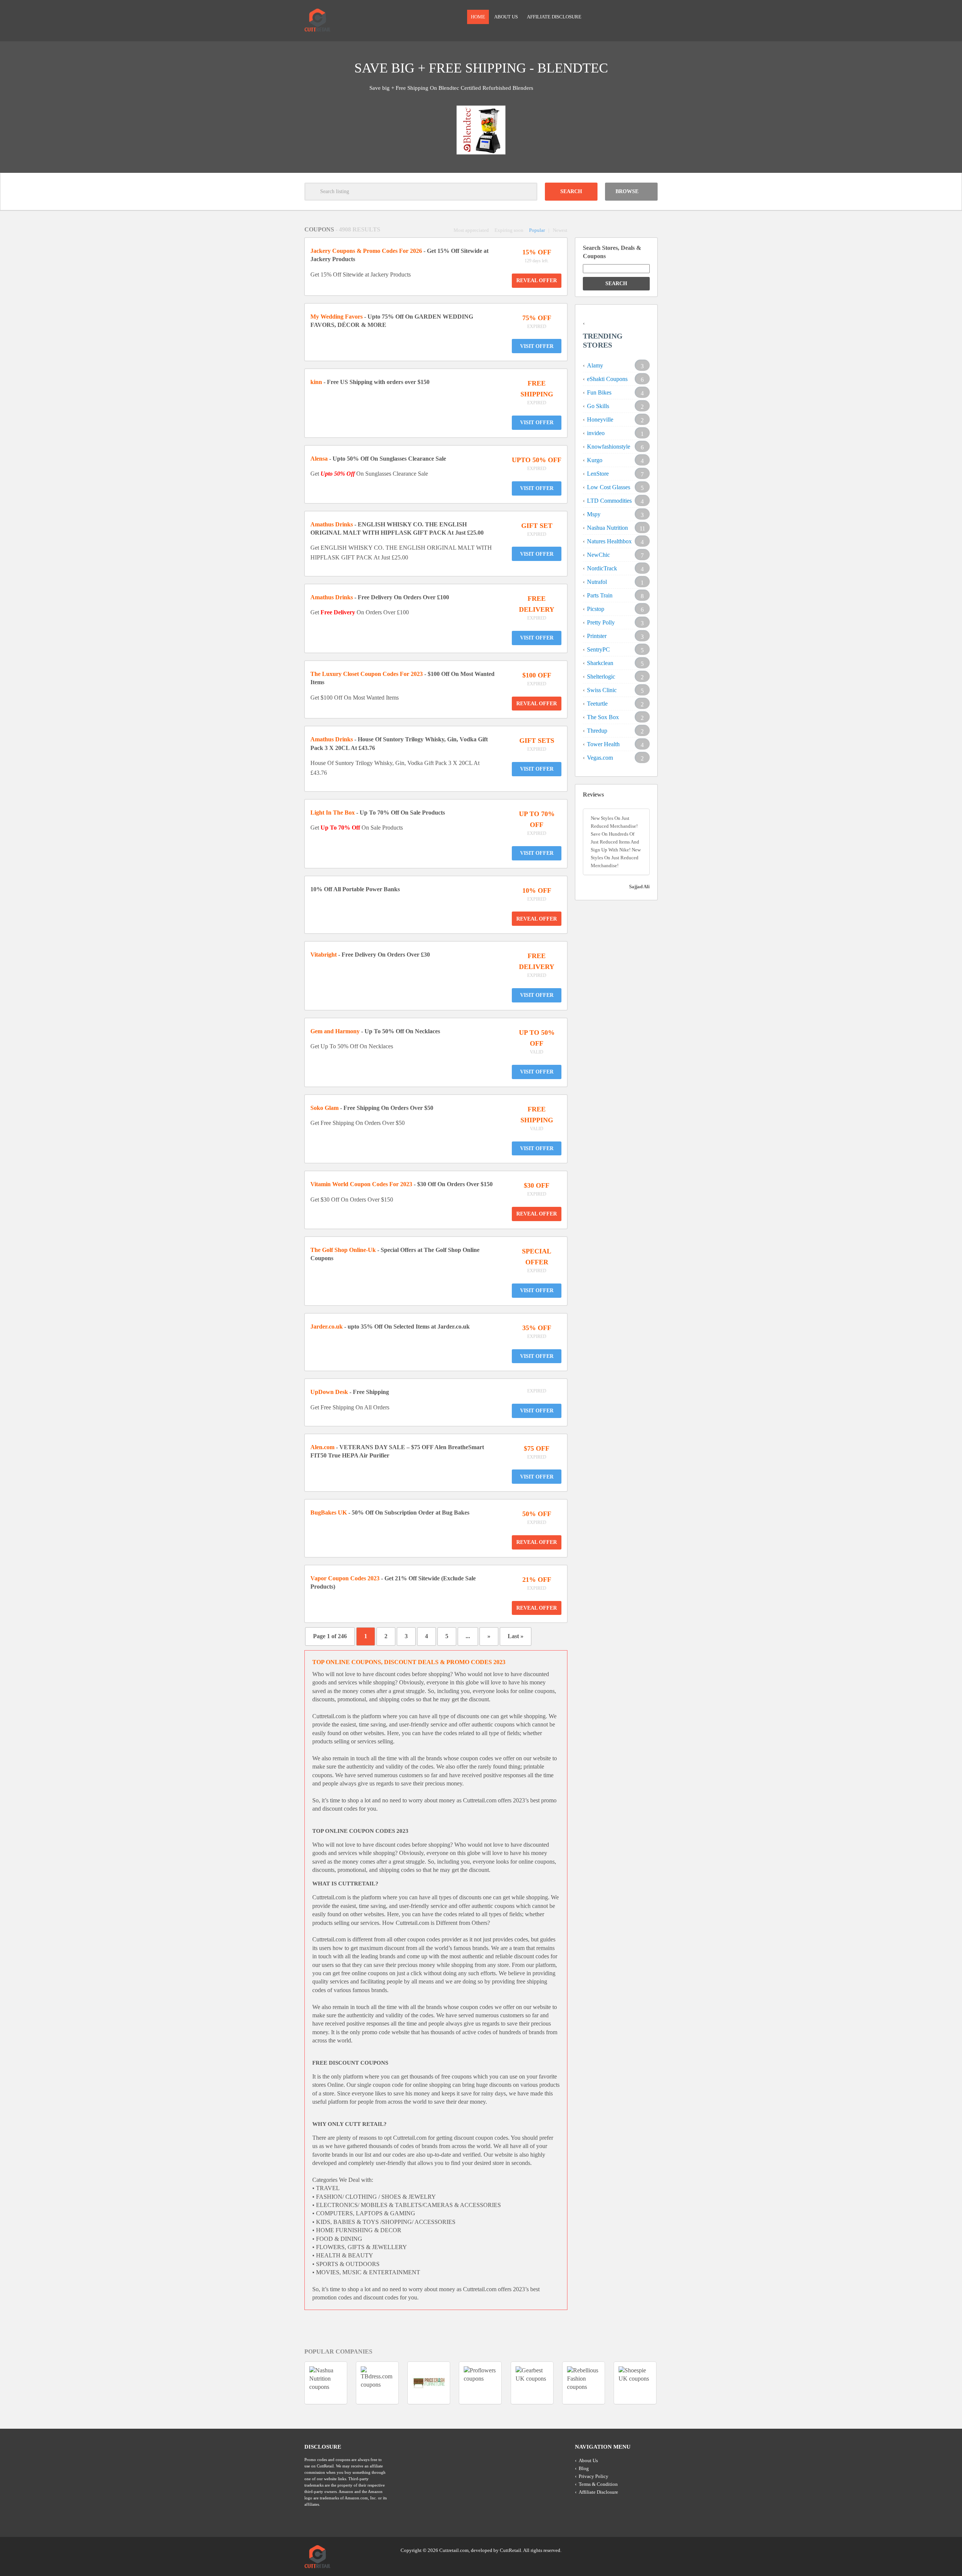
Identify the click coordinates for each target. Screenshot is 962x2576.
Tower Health (603, 744)
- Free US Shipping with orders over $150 (370, 382)
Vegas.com (600, 758)
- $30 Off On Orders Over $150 (402, 1184)
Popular (537, 230)
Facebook (651, 2550)
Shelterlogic (601, 677)
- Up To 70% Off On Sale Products (378, 813)
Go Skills (598, 406)
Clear (528, 192)
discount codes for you (390, 2297)
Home (478, 17)
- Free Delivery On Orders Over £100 (380, 597)
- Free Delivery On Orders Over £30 (370, 955)
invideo (596, 433)
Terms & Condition (598, 2484)
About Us (506, 17)
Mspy (594, 514)
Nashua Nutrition (607, 528)
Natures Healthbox (609, 541)
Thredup (597, 731)
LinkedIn (637, 2550)
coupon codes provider (434, 1939)
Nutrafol (597, 582)
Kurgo (595, 460)
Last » (516, 1636)
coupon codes (477, 1758)
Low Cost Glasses (609, 487)
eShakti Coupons (607, 379)
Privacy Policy (594, 2476)
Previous (291, 105)
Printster (597, 636)
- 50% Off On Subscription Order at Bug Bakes (390, 1512)
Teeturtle (597, 704)
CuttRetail (510, 2550)
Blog (584, 2468)
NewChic (598, 555)
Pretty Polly (601, 622)
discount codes (393, 1674)
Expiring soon (509, 230)
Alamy (595, 365)
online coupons (537, 1862)
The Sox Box (603, 717)
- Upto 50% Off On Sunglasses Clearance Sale (378, 459)
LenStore (598, 474)
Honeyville (600, 420)
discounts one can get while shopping (504, 1897)
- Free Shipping (350, 1392)
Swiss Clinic (602, 690)
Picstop (596, 609)
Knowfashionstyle (609, 447)
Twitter (623, 2550)
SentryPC (598, 649)
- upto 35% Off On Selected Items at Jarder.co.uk (390, 1327)
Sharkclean (600, 663)
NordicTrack (602, 568)
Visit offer (537, 346)
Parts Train (600, 595)
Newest (560, 230)
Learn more (546, 88)
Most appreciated (471, 230)
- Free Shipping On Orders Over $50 (372, 1108)
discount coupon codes (481, 2138)
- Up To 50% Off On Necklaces (375, 1031)
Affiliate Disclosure (554, 17)
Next (671, 105)
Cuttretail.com (480, 1800)
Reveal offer (537, 280)
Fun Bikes (599, 392)
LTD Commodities (609, 501)
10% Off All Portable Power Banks (355, 889)
